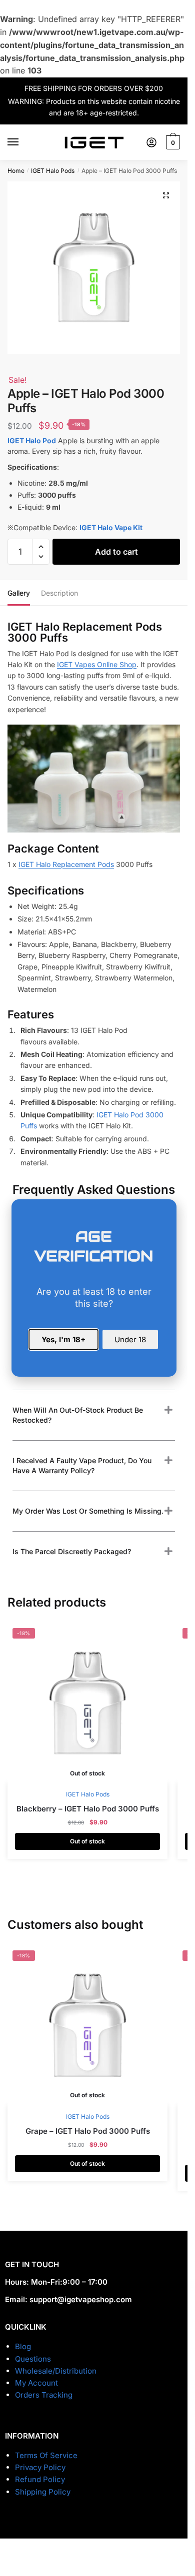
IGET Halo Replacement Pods (66, 864)
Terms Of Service (46, 2455)
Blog (23, 2346)
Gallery (19, 593)
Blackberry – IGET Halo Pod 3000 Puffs (88, 1809)
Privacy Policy (40, 2467)
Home (16, 171)
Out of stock (87, 1841)
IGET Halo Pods (53, 171)
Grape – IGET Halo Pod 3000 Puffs (88, 2131)
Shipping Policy (43, 2492)
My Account (36, 2383)
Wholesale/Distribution (56, 2371)
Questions (33, 2359)
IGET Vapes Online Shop (97, 664)
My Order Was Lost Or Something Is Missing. (88, 1511)
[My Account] (151, 142)
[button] (166, 195)
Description (59, 593)
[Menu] (22, 142)
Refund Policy (40, 2479)
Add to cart (116, 552)
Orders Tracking (44, 2395)
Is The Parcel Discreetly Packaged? (72, 1551)
